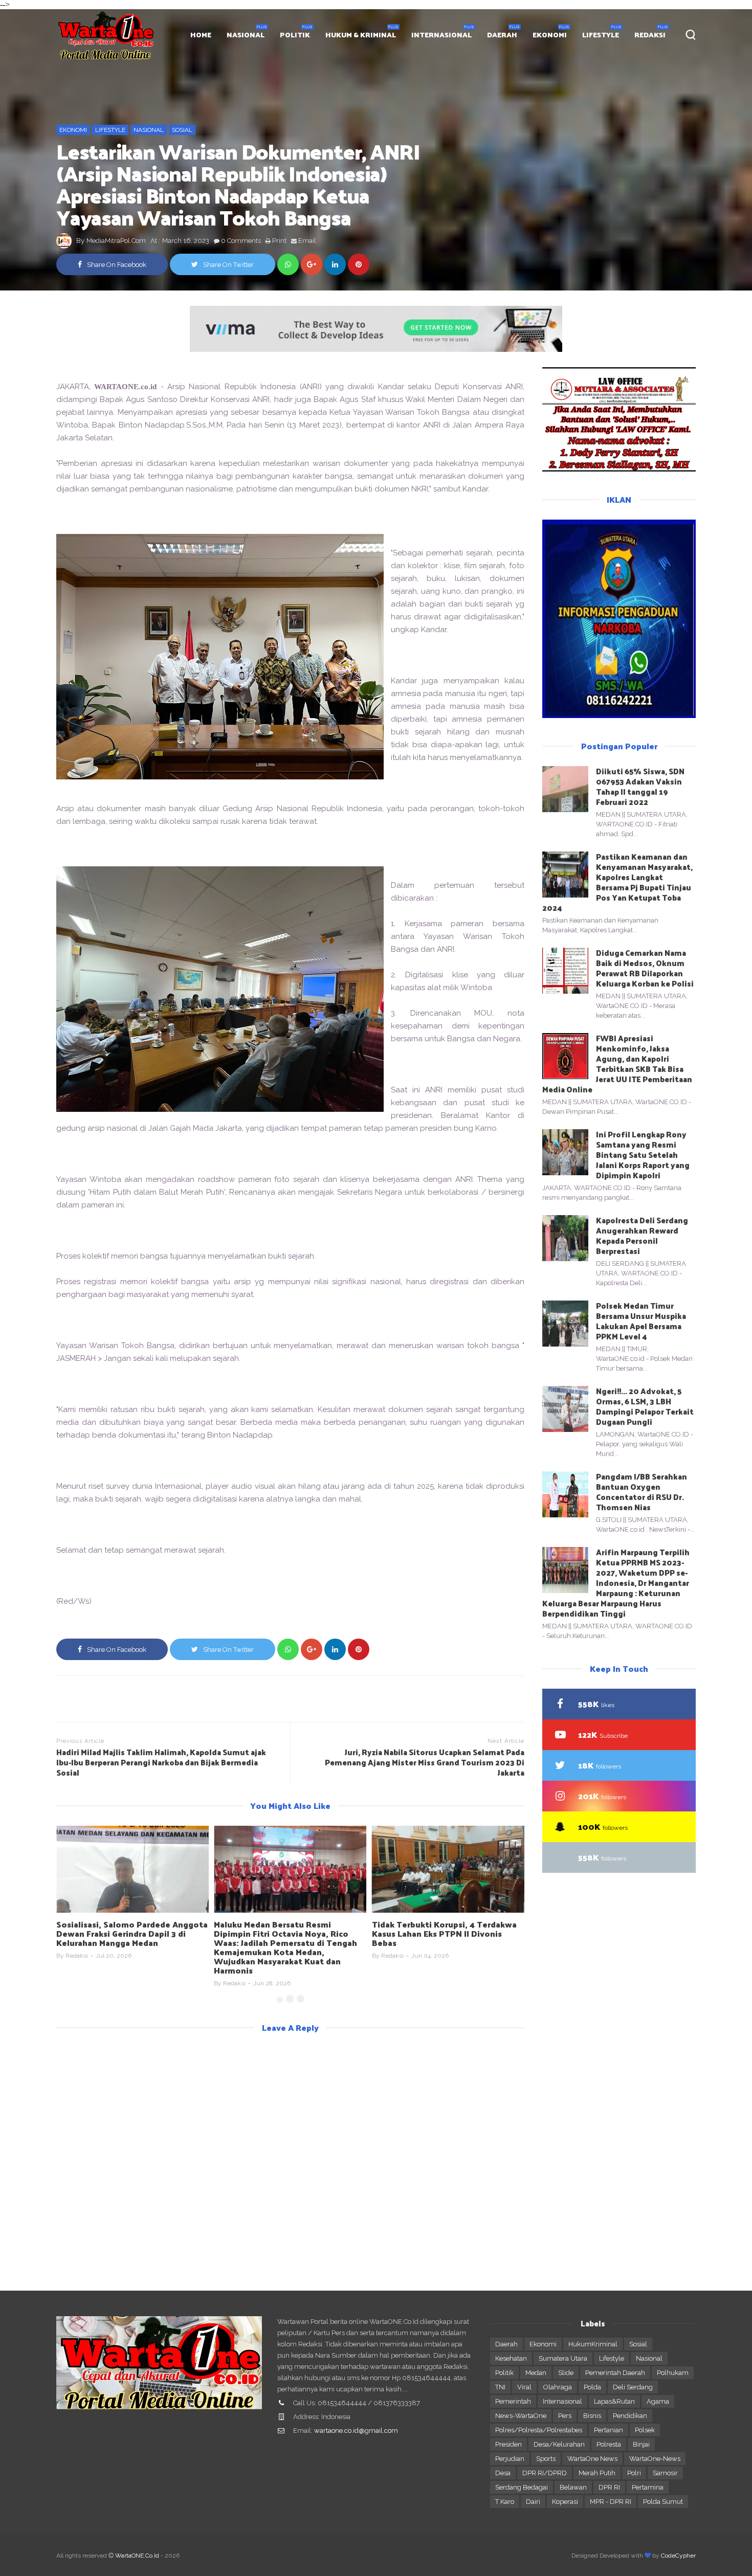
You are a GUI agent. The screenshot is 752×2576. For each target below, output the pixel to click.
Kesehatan (511, 2358)
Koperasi (565, 2502)
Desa (503, 2473)
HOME (201, 35)
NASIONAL (246, 35)
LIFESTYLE (601, 35)
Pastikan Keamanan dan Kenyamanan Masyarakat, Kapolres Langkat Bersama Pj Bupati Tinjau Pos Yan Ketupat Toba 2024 (617, 882)
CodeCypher (678, 2556)
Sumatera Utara (563, 2358)
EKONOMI (550, 35)
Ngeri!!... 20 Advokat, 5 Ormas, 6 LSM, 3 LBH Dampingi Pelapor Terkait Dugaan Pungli (645, 1406)
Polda (592, 2387)
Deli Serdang (633, 2387)
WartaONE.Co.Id (137, 2556)
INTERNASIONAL (441, 35)
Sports (546, 2459)
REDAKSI (650, 35)
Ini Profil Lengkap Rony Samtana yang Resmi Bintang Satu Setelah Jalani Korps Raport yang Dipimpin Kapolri (643, 1155)
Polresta (609, 2444)
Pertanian (609, 2430)
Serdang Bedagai (522, 2487)
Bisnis (592, 2416)
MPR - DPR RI (611, 2502)
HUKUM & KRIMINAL (361, 35)
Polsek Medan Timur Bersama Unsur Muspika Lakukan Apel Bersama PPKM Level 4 (641, 1321)
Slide (566, 2373)
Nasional (149, 130)
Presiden (508, 2444)
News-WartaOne (521, 2416)
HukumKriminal (593, 2344)
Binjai (641, 2444)
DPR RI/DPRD (545, 2473)
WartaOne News (592, 2459)
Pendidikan (630, 2416)
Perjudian (510, 2459)
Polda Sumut (663, 2502)
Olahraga (558, 2387)
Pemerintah (513, 2401)
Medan (536, 2373)
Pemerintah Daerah (615, 2373)
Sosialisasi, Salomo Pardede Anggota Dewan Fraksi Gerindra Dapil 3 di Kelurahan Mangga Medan (132, 1933)
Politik (504, 2373)
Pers (565, 2416)
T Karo (505, 2502)
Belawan (573, 2487)
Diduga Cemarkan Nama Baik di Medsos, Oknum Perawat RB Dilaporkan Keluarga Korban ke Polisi (645, 968)
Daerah (506, 2344)
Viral (524, 2387)
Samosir (665, 2473)
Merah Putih (597, 2473)
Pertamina (648, 2487)
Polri (634, 2473)
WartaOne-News (655, 2459)
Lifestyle (110, 130)
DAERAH (502, 35)
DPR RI (609, 2487)
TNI (500, 2387)
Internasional (562, 2401)
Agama (658, 2401)
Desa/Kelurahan (559, 2444)
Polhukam (673, 2373)
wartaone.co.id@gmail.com (356, 2431)
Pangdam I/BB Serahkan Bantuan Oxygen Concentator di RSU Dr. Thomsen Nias (642, 1492)
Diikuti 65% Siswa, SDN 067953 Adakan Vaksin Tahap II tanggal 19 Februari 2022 (640, 786)
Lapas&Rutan (614, 2401)
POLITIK (295, 35)
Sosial (182, 130)
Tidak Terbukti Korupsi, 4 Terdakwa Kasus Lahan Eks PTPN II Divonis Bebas (444, 1933)
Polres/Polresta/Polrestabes (539, 2430)
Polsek (645, 2430)
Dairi (533, 2502)
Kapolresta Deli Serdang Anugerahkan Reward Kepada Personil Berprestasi (642, 1235)
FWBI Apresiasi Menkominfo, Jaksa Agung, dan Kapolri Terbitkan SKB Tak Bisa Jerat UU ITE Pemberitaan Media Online (617, 1063)
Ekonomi (73, 130)
